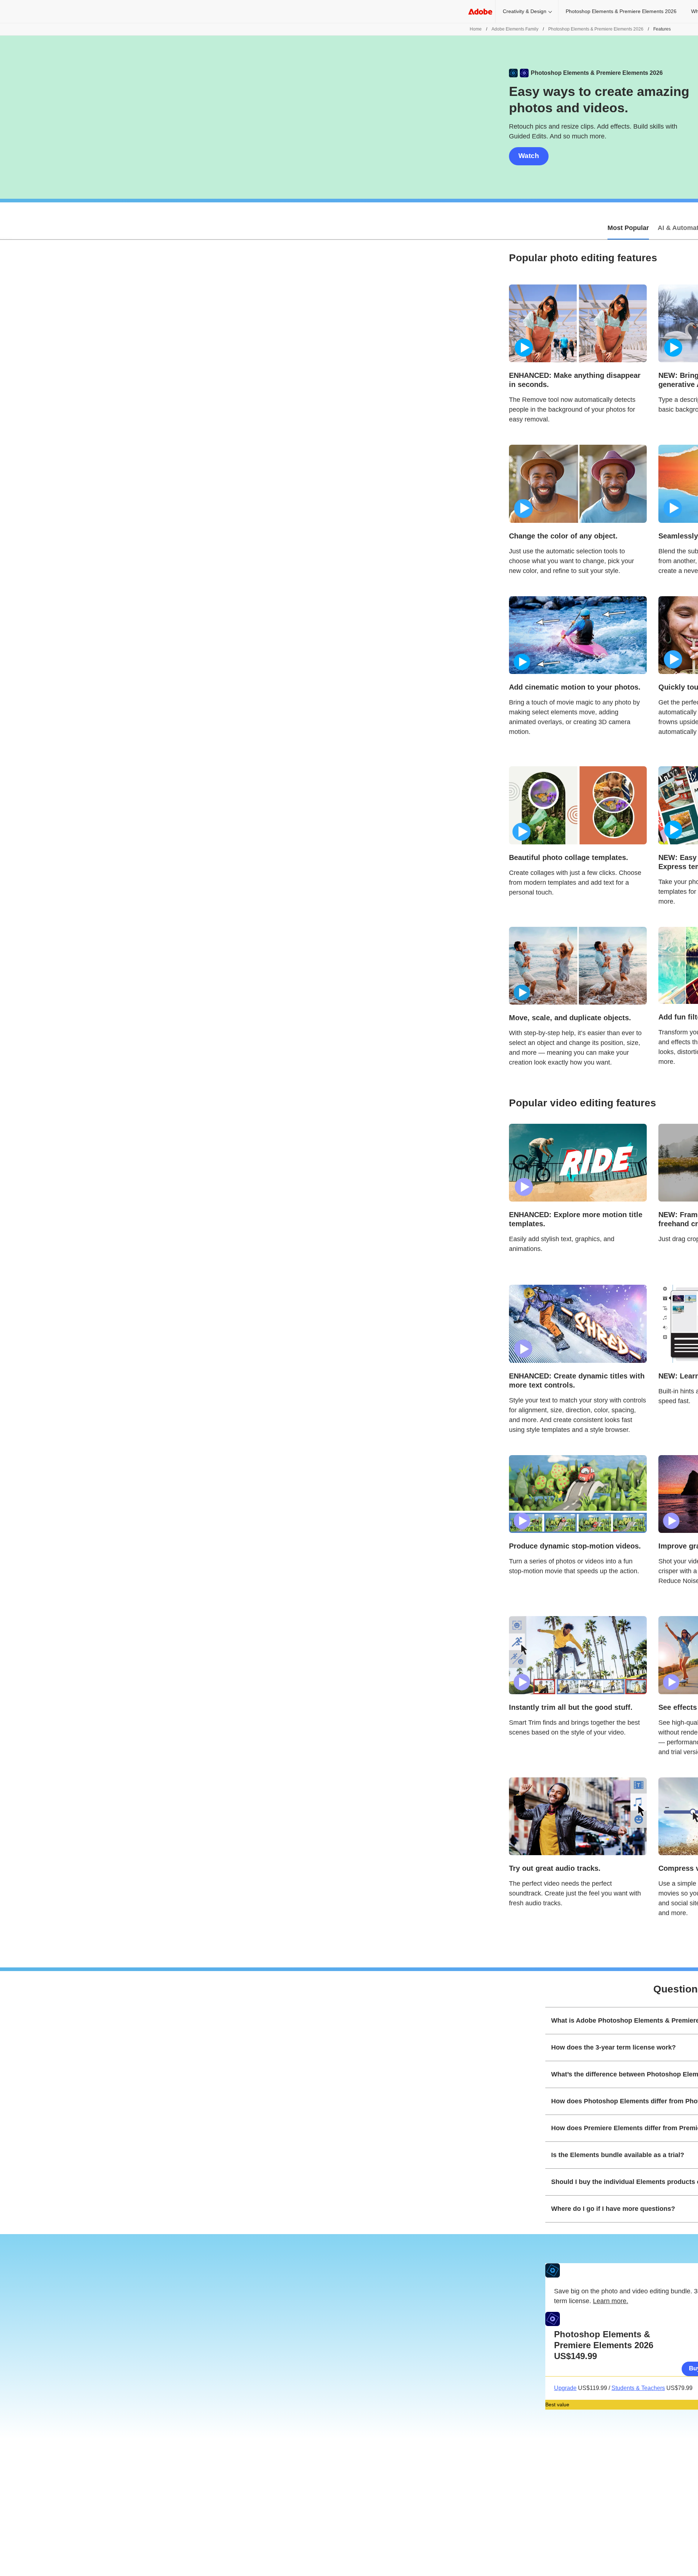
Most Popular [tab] (628, 228)
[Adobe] (480, 11)
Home (476, 29)
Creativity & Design (525, 11)
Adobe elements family (515, 29)
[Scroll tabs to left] (6, 229)
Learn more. (611, 2301)
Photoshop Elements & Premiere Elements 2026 (621, 11)
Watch (529, 156)
